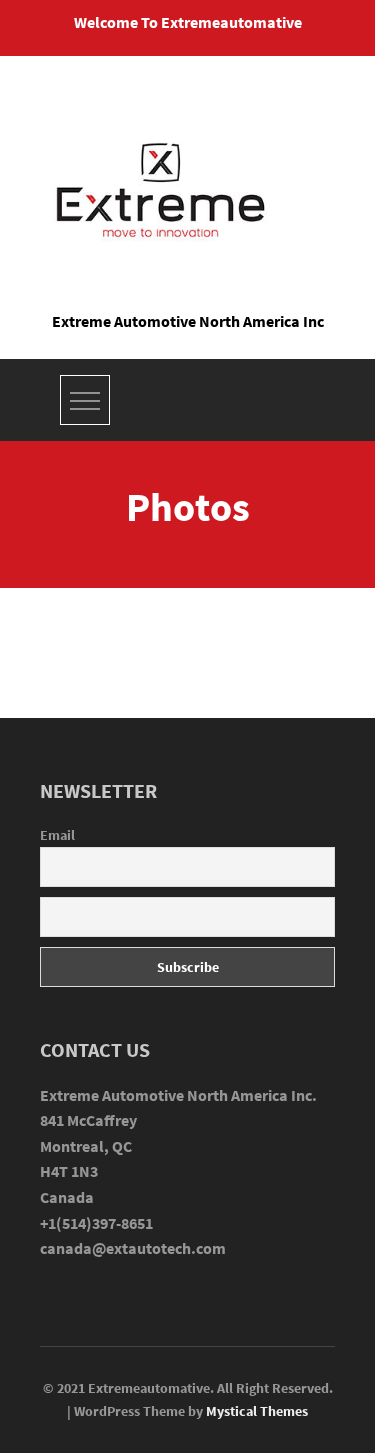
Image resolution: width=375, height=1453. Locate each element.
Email (57, 835)
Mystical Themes (257, 1411)
